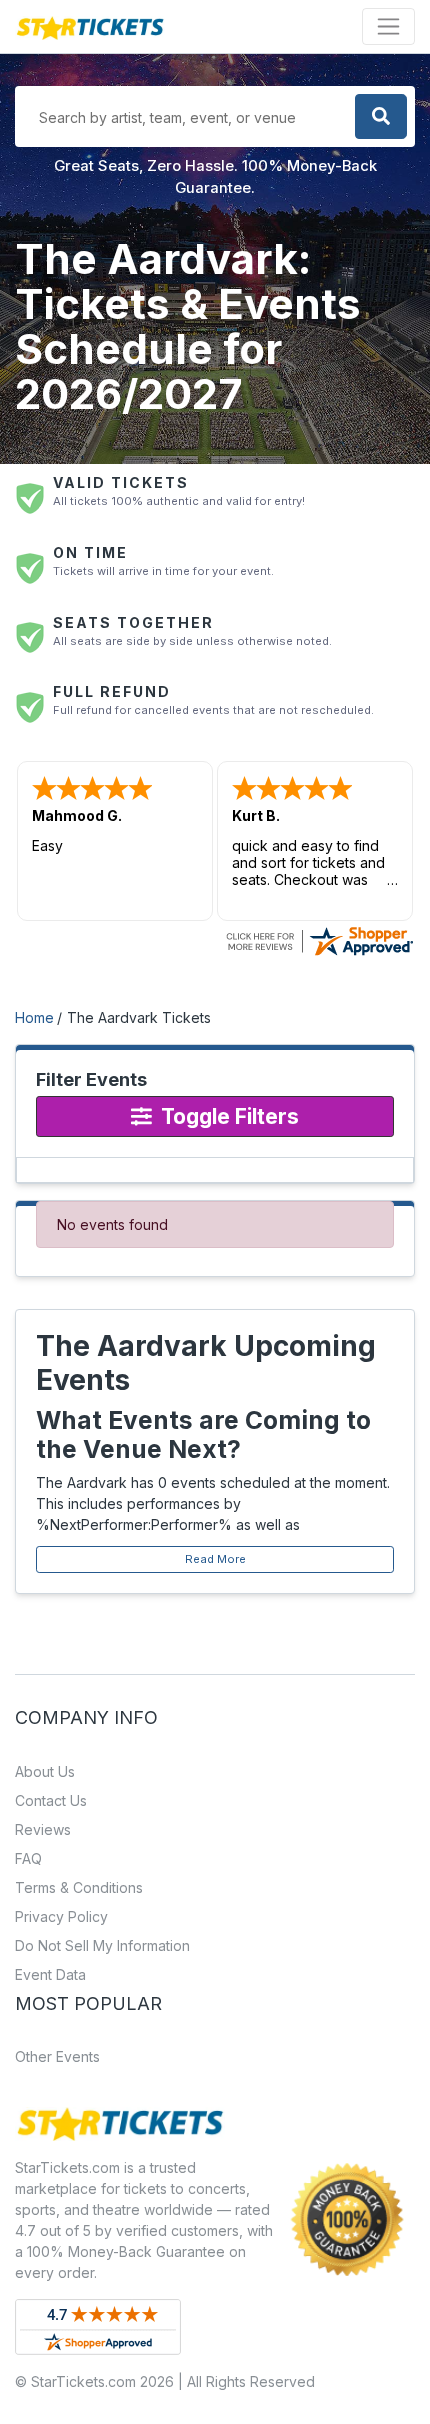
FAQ (28, 1858)
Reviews (43, 1829)
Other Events (57, 2056)
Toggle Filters (227, 1116)
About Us (45, 1771)
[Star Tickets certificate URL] (319, 939)
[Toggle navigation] (388, 26)
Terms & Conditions (79, 1887)
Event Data (50, 1974)
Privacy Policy (61, 1916)
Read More (215, 1559)
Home (34, 1017)
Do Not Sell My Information (102, 1945)
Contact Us (51, 1800)
